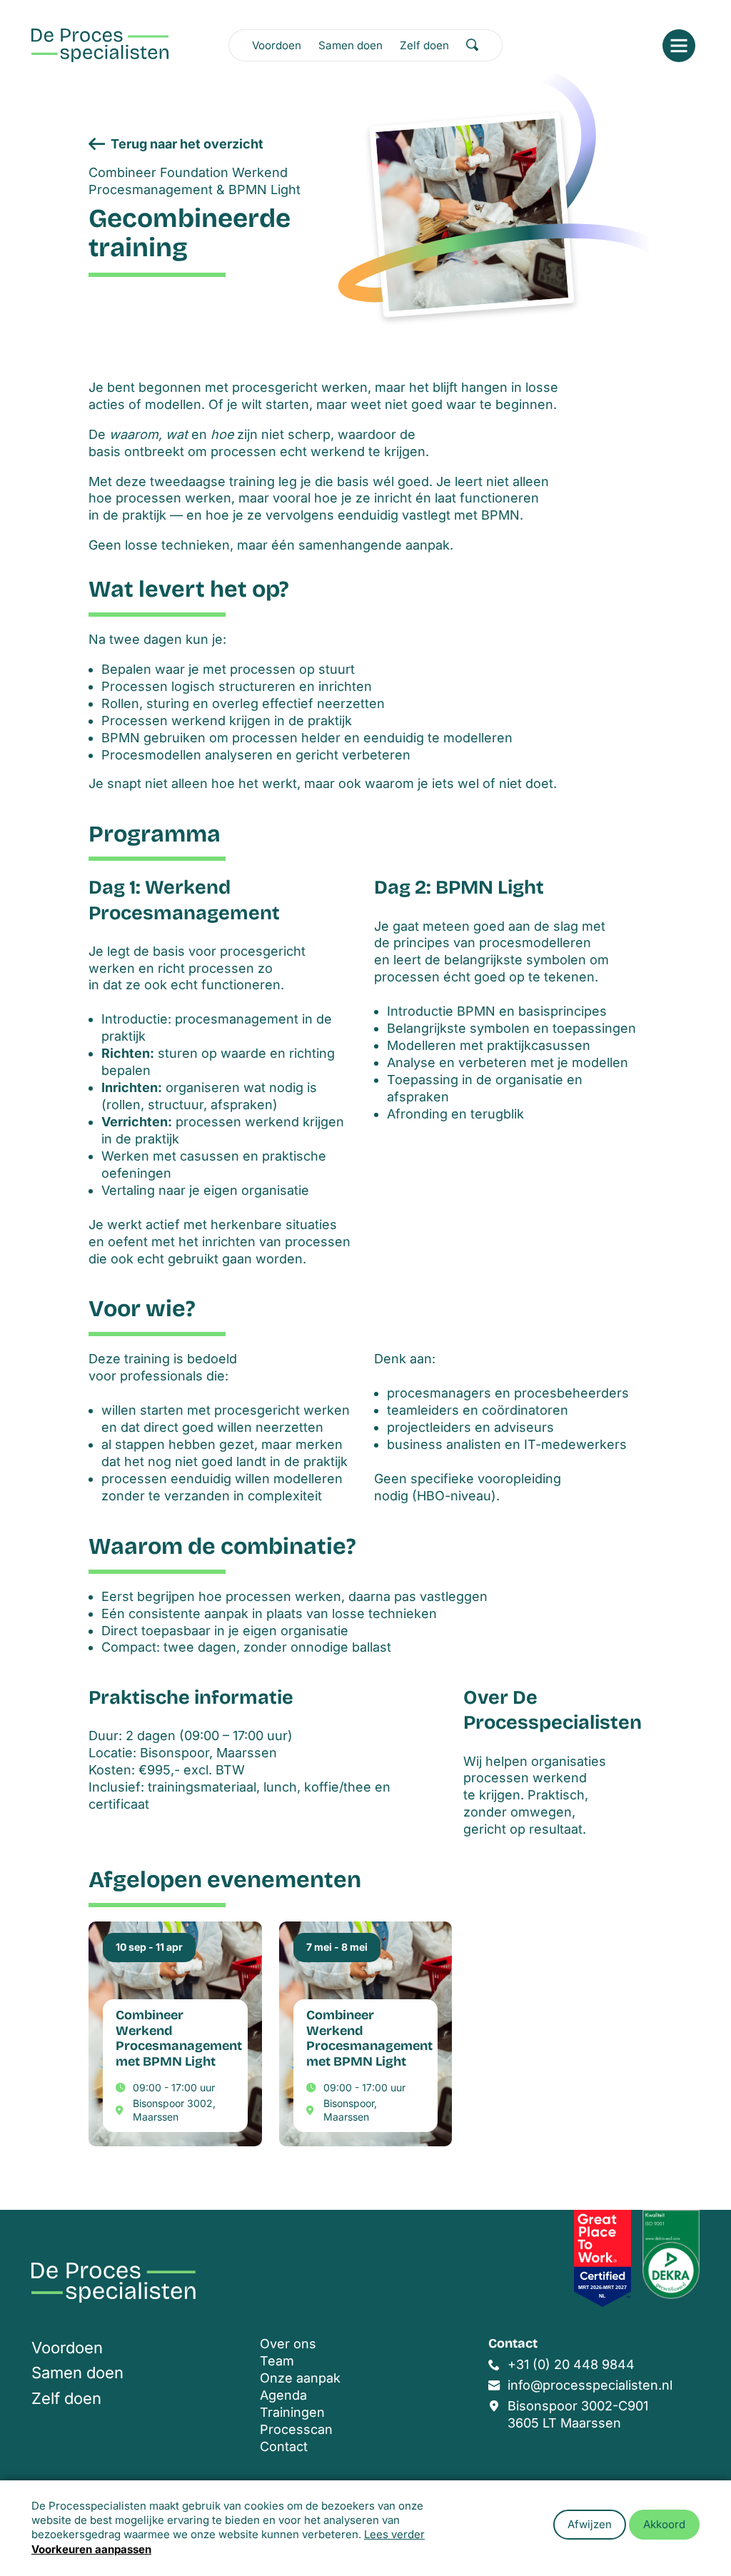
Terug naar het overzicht (187, 144)
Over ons (288, 2344)
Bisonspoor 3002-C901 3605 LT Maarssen (578, 2414)
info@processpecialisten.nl (590, 2385)
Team (277, 2361)
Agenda (283, 2395)
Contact (284, 2446)
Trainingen (292, 2412)
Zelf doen (424, 45)
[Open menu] (679, 46)
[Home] (100, 45)
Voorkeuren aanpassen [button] (91, 2549)
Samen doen (351, 45)
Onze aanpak (300, 2378)
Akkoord (664, 2524)
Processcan (296, 2429)
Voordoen (277, 45)
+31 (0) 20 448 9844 (571, 2364)
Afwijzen (590, 2524)
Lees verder (394, 2534)
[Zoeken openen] (473, 45)
